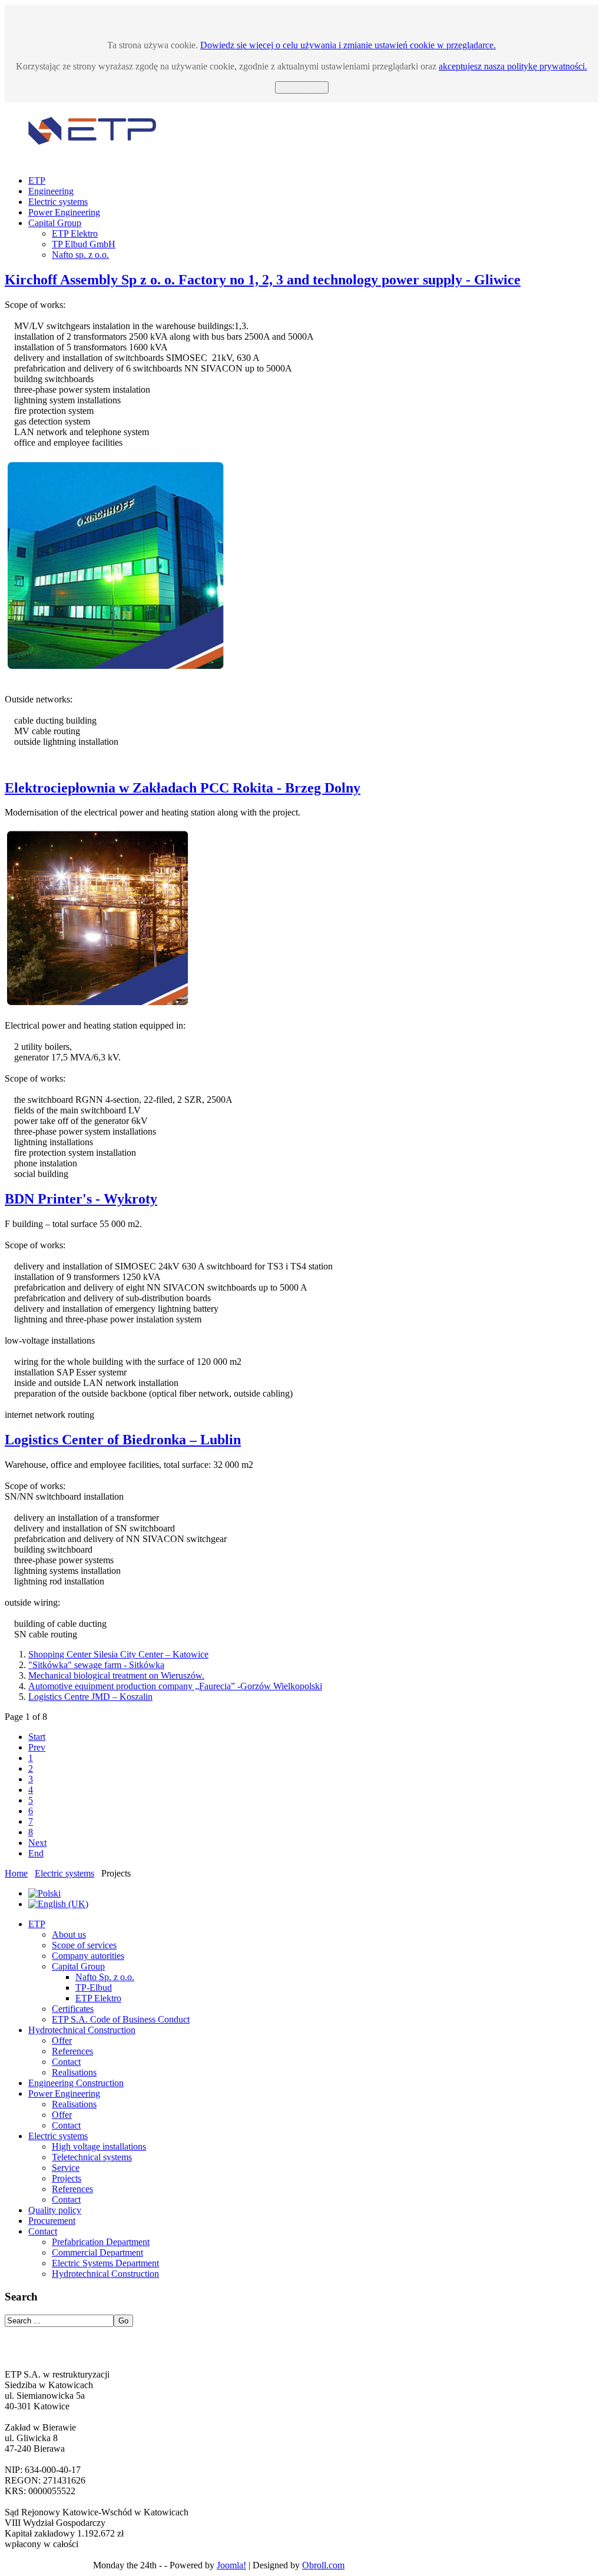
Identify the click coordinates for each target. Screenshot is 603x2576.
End (36, 1853)
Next (37, 1843)
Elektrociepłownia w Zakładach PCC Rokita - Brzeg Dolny (183, 788)
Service (66, 2168)
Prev (37, 1747)
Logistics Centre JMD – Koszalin (90, 1697)
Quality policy (55, 2210)
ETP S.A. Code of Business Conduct (121, 2019)
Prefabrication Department (101, 2242)
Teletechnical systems (92, 2157)
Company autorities (88, 1956)
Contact (66, 2062)
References (72, 2051)
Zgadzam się (302, 87)
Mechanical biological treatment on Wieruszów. (116, 1675)
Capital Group (55, 223)
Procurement (52, 2221)
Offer (62, 2040)
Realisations (74, 2072)
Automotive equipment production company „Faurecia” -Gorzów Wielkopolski (175, 1686)
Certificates (73, 2009)
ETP (37, 180)
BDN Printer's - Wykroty (81, 1199)
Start (37, 1737)
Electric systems (58, 202)
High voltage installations (99, 2146)
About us (69, 1935)
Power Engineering (64, 212)
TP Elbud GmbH (84, 244)
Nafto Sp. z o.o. (105, 1977)
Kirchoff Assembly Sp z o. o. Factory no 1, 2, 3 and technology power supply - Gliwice (263, 280)
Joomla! (231, 2565)
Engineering (51, 191)
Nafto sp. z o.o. (80, 255)
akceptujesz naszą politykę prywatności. (513, 66)
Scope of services (84, 1945)
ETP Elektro (75, 233)
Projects (67, 2178)
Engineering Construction (76, 2083)
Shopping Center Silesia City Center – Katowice (118, 1654)
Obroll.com (323, 2565)
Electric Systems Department (105, 2263)
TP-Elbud (94, 1987)
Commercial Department (97, 2252)
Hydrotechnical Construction (82, 2030)
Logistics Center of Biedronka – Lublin (123, 1440)
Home (16, 1873)
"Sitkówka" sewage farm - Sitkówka (96, 1665)
